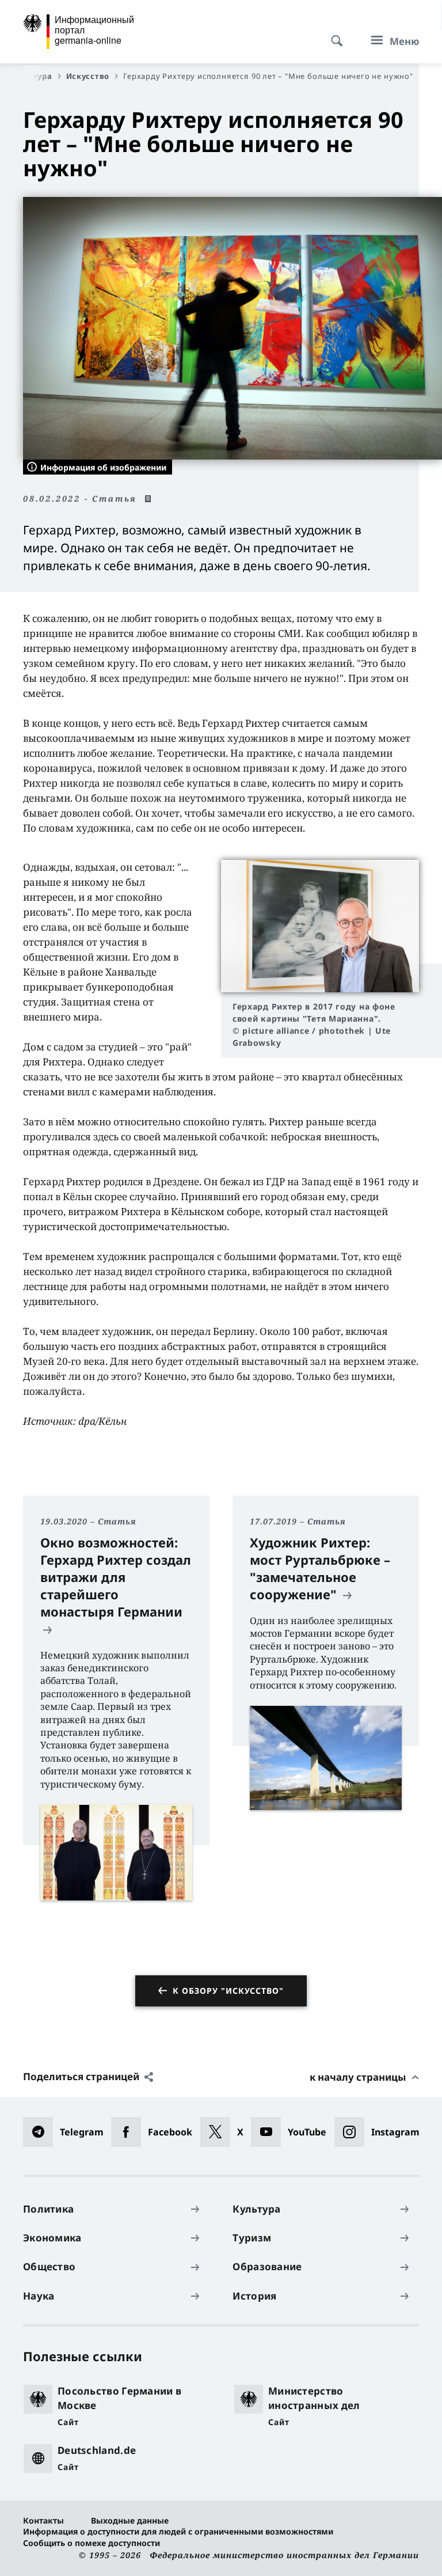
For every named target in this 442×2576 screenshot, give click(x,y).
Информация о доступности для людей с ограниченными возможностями (178, 2531)
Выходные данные (130, 2520)
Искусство (88, 76)
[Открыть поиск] (333, 35)
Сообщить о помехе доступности (92, 2543)
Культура (33, 76)
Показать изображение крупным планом (320, 926)
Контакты (43, 2520)
